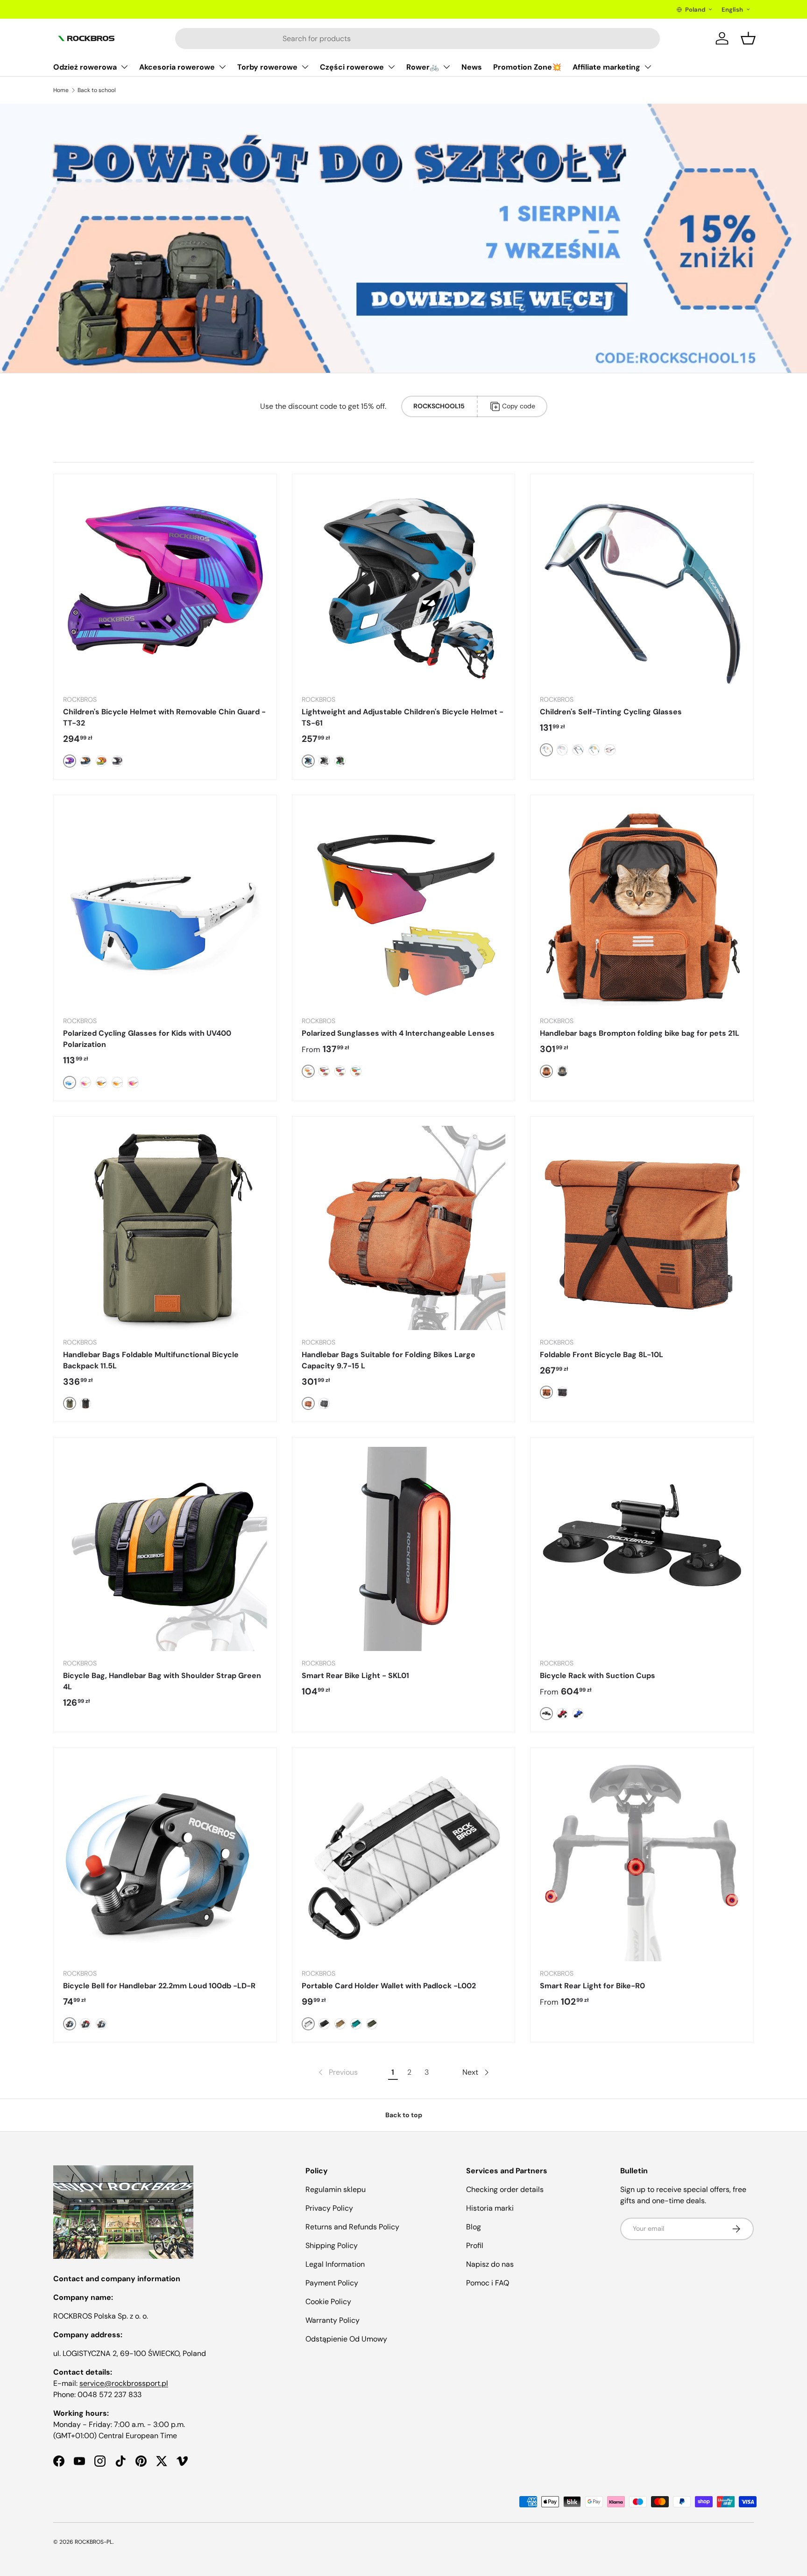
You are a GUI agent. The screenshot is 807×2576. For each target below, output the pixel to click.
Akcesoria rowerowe (177, 67)
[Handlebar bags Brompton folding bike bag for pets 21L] (642, 907)
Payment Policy (332, 2283)
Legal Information (335, 2264)
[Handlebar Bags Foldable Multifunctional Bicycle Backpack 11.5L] (165, 1228)
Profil (475, 2245)
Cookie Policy (328, 2302)
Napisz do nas (490, 2264)
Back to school (97, 90)
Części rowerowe (352, 67)
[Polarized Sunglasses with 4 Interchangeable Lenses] (404, 907)
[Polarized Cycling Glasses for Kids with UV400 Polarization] (165, 907)
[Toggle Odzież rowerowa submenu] (124, 67)
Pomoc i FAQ (488, 2283)
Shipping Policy (332, 2245)
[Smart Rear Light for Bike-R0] (642, 1859)
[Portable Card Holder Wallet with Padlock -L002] (404, 1859)
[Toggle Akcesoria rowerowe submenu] (222, 67)
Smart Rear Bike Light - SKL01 (355, 1676)
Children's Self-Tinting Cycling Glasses (611, 712)
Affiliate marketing (606, 67)
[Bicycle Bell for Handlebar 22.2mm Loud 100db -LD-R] (165, 1859)
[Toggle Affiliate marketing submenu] (648, 67)
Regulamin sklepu (336, 2189)
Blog (474, 2227)
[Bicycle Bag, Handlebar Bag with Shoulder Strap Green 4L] (165, 1549)
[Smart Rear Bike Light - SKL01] (404, 1549)
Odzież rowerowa (85, 67)
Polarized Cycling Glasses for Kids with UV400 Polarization (147, 1039)
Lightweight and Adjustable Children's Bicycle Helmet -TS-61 (403, 717)
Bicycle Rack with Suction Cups (598, 1676)
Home (61, 90)
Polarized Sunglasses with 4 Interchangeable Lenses (398, 1033)
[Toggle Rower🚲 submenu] (446, 67)
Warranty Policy (333, 2320)
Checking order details (505, 2189)
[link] (337, 2072)
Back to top (404, 2115)
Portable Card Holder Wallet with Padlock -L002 (389, 1986)
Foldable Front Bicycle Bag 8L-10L (602, 1355)
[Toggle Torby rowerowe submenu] (305, 67)
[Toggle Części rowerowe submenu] (391, 67)
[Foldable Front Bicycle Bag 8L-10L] (642, 1228)
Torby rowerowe (267, 67)
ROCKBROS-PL (94, 2542)
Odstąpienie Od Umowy (346, 2339)
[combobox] (418, 39)
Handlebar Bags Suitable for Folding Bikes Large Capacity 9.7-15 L (389, 1360)
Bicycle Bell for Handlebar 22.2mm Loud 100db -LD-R (159, 1986)
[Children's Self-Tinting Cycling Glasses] (642, 586)
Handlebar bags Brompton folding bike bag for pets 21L (640, 1033)
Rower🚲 (423, 67)
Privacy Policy (329, 2208)
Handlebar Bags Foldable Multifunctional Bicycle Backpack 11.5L (151, 1360)
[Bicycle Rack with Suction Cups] (642, 1549)
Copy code (519, 406)
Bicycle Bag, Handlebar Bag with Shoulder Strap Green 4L (162, 1681)
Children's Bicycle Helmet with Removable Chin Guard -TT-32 (164, 717)
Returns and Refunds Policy (352, 2227)
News (472, 67)
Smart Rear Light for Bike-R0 (592, 1986)
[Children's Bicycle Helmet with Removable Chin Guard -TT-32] (165, 586)
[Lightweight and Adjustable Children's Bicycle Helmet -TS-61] (404, 586)
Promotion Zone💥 (527, 67)
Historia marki (490, 2208)
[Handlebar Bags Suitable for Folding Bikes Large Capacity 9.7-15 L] (404, 1228)
